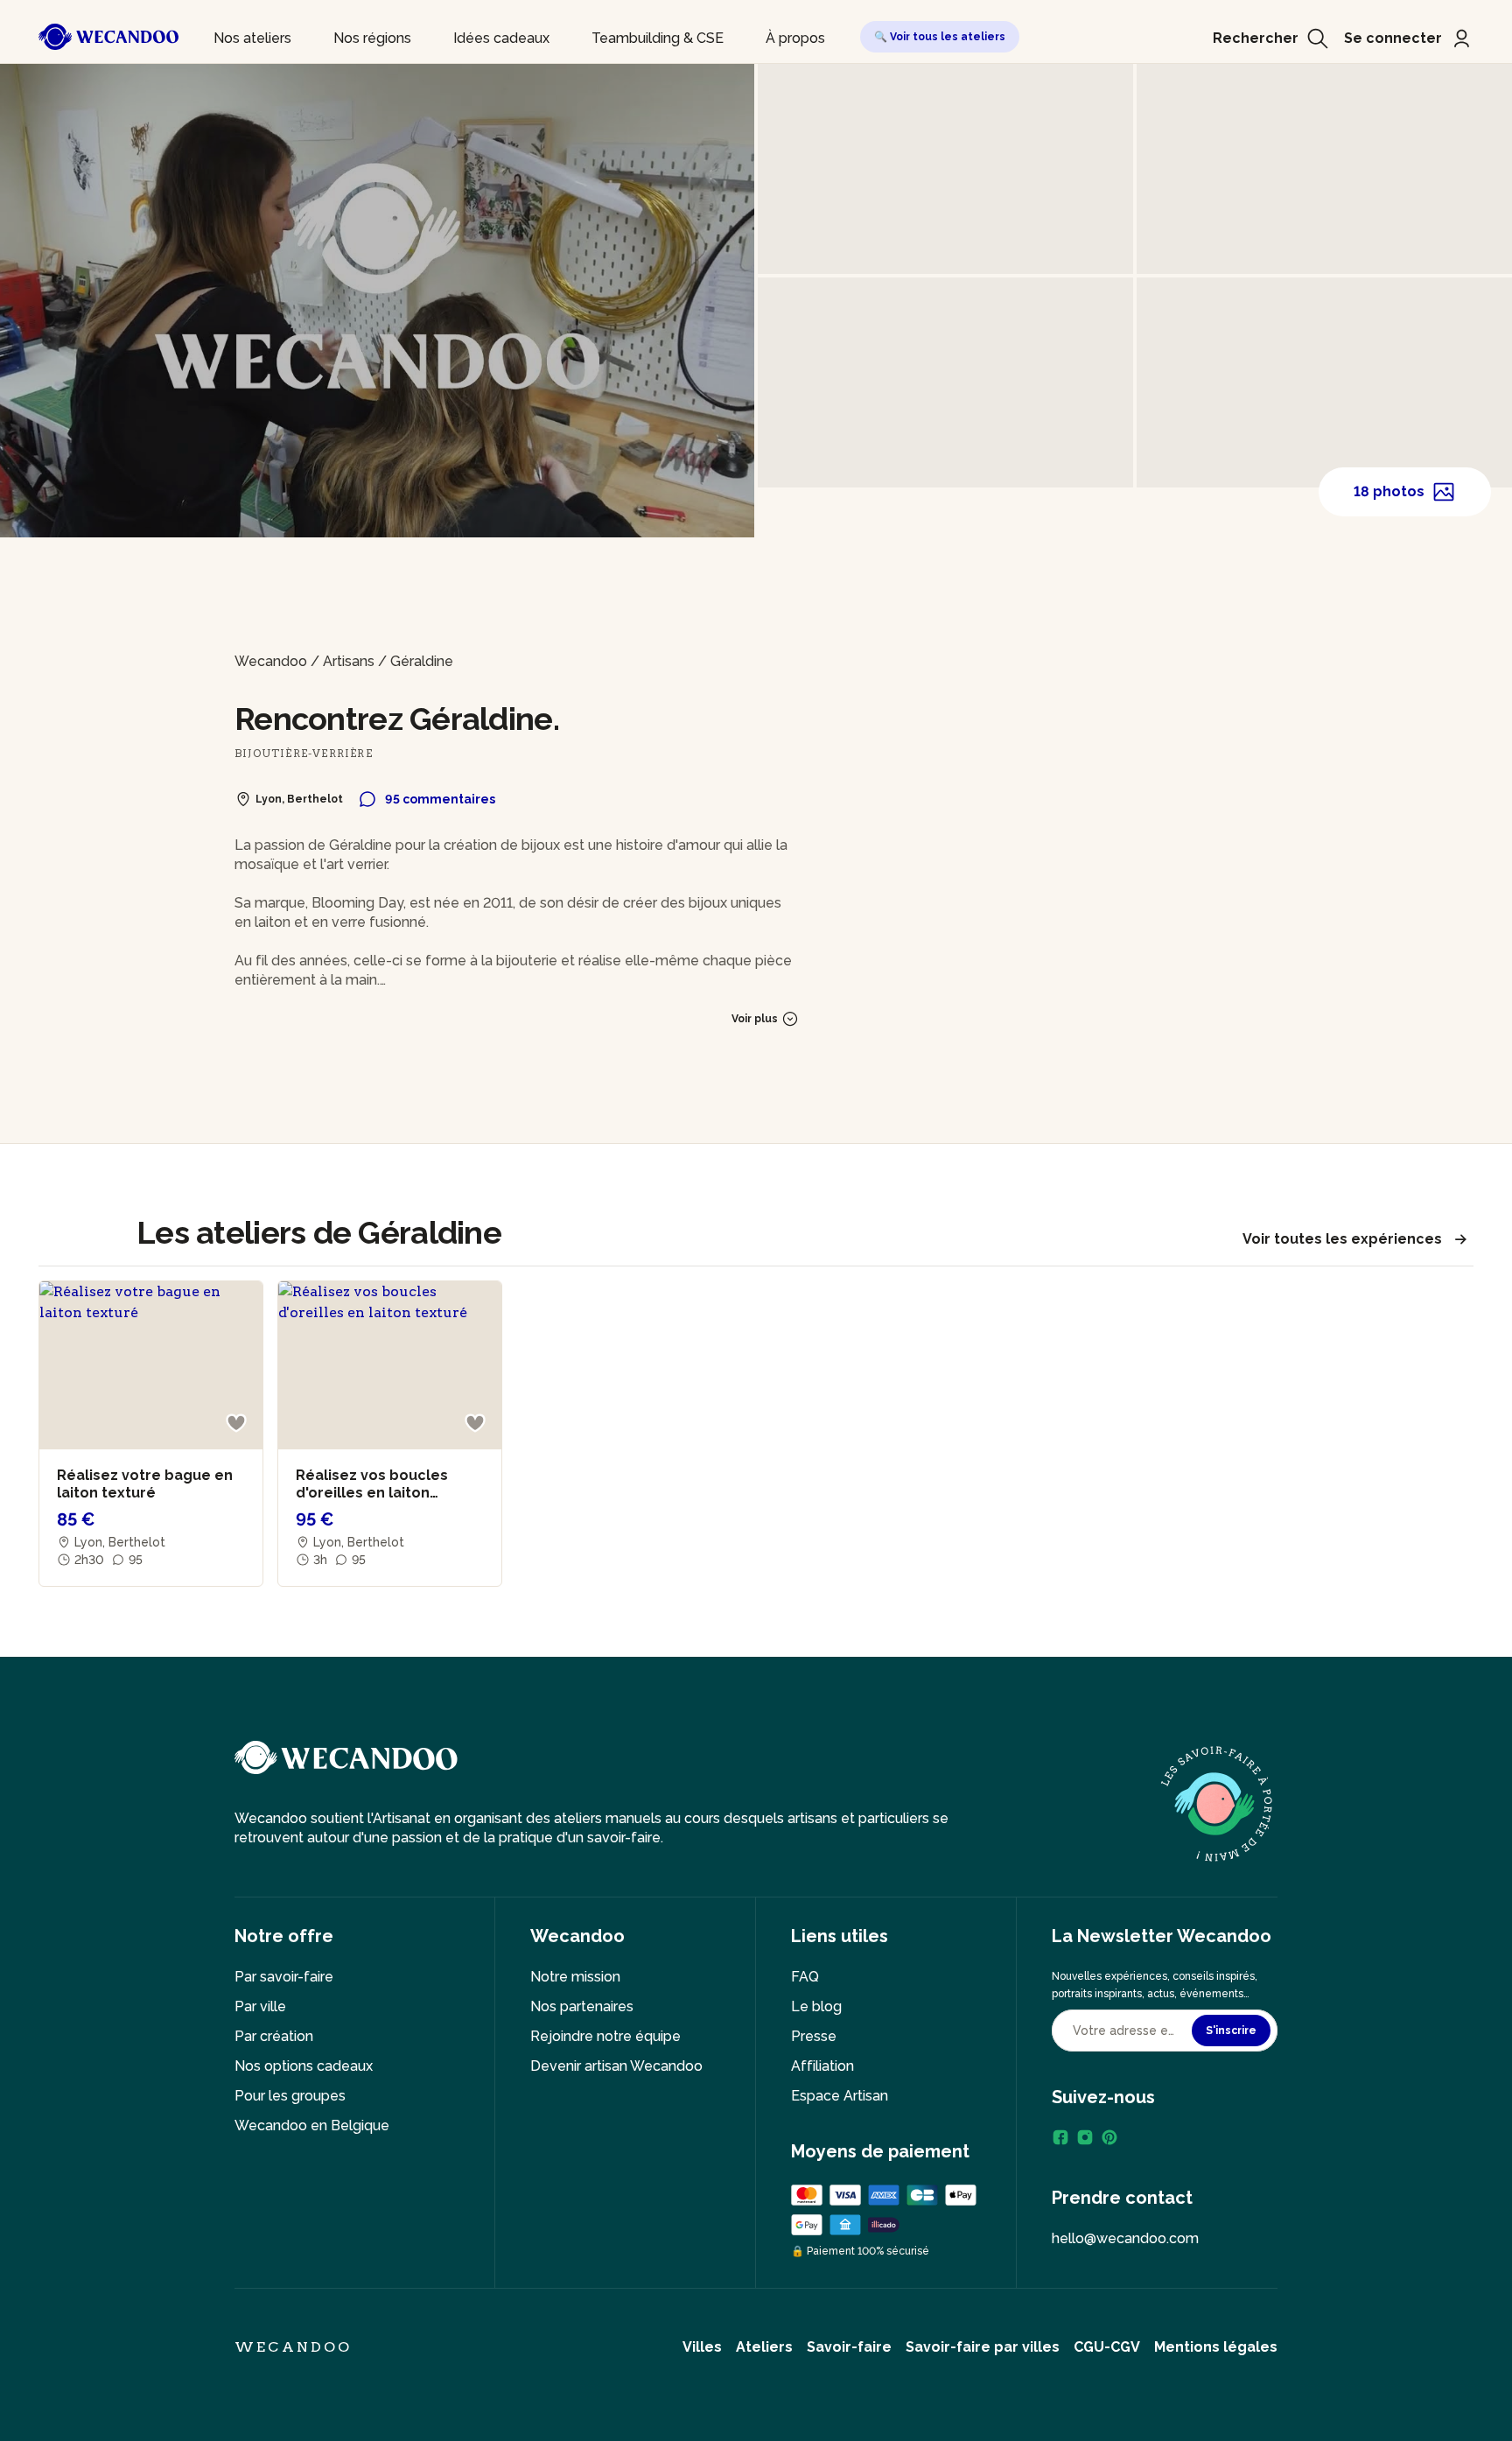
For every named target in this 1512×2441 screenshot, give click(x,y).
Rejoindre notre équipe (605, 2036)
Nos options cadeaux (304, 2066)
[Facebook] (1060, 2137)
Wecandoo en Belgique (312, 2125)
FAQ (805, 1977)
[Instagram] (1085, 2137)
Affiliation (822, 2066)
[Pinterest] (1109, 2137)
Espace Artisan (840, 2096)
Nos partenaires (582, 2006)
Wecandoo (271, 661)
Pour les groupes (290, 2096)
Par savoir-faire (284, 1977)
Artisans (349, 661)
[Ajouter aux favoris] (236, 1423)
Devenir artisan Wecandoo (616, 2066)
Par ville (260, 2006)
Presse (814, 2036)
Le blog (816, 2006)
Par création (274, 2036)
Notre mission (575, 1977)
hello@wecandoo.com (1125, 2238)
